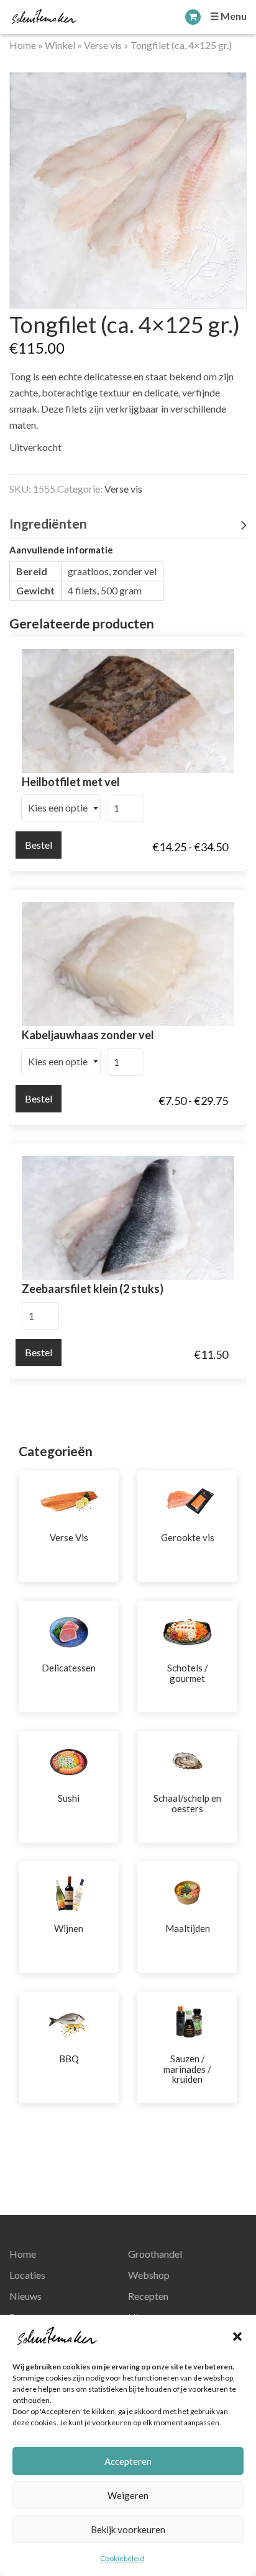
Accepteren (128, 2461)
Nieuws (25, 2296)
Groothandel (155, 2254)
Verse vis (103, 45)
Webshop (149, 2275)
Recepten (148, 2296)
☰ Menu (228, 16)
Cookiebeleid (122, 2558)
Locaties (27, 2275)
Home (23, 45)
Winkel (60, 45)
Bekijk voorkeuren (128, 2529)
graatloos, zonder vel (112, 571)
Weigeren (128, 2495)
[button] (237, 2337)
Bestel (39, 845)
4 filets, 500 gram (105, 590)
